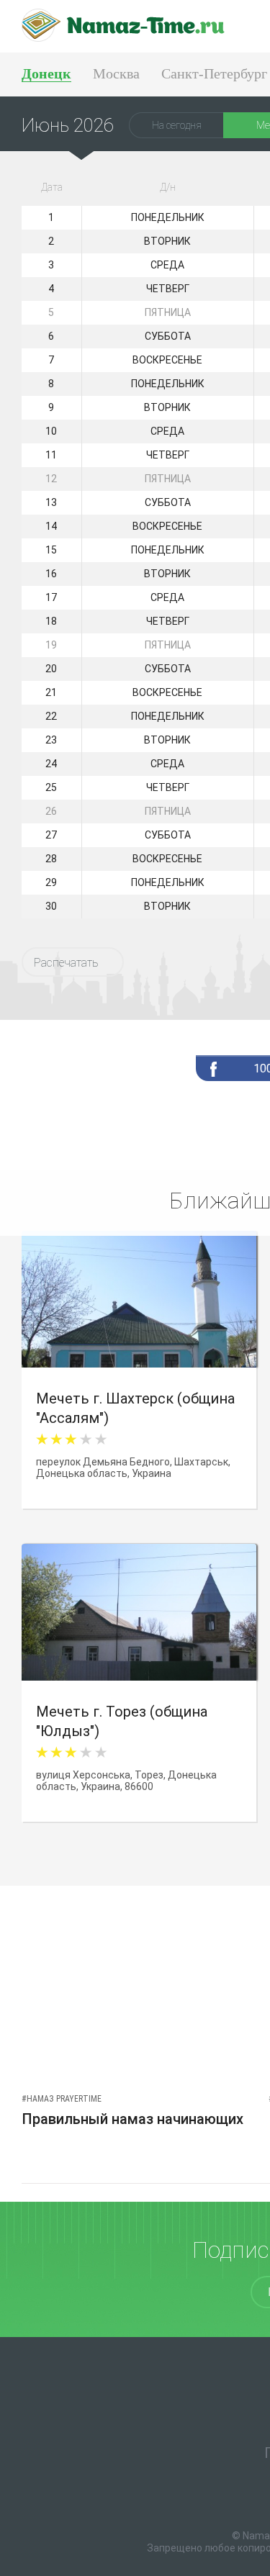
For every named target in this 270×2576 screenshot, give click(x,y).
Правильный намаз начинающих (132, 2119)
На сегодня (177, 125)
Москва (116, 73)
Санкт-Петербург (214, 73)
